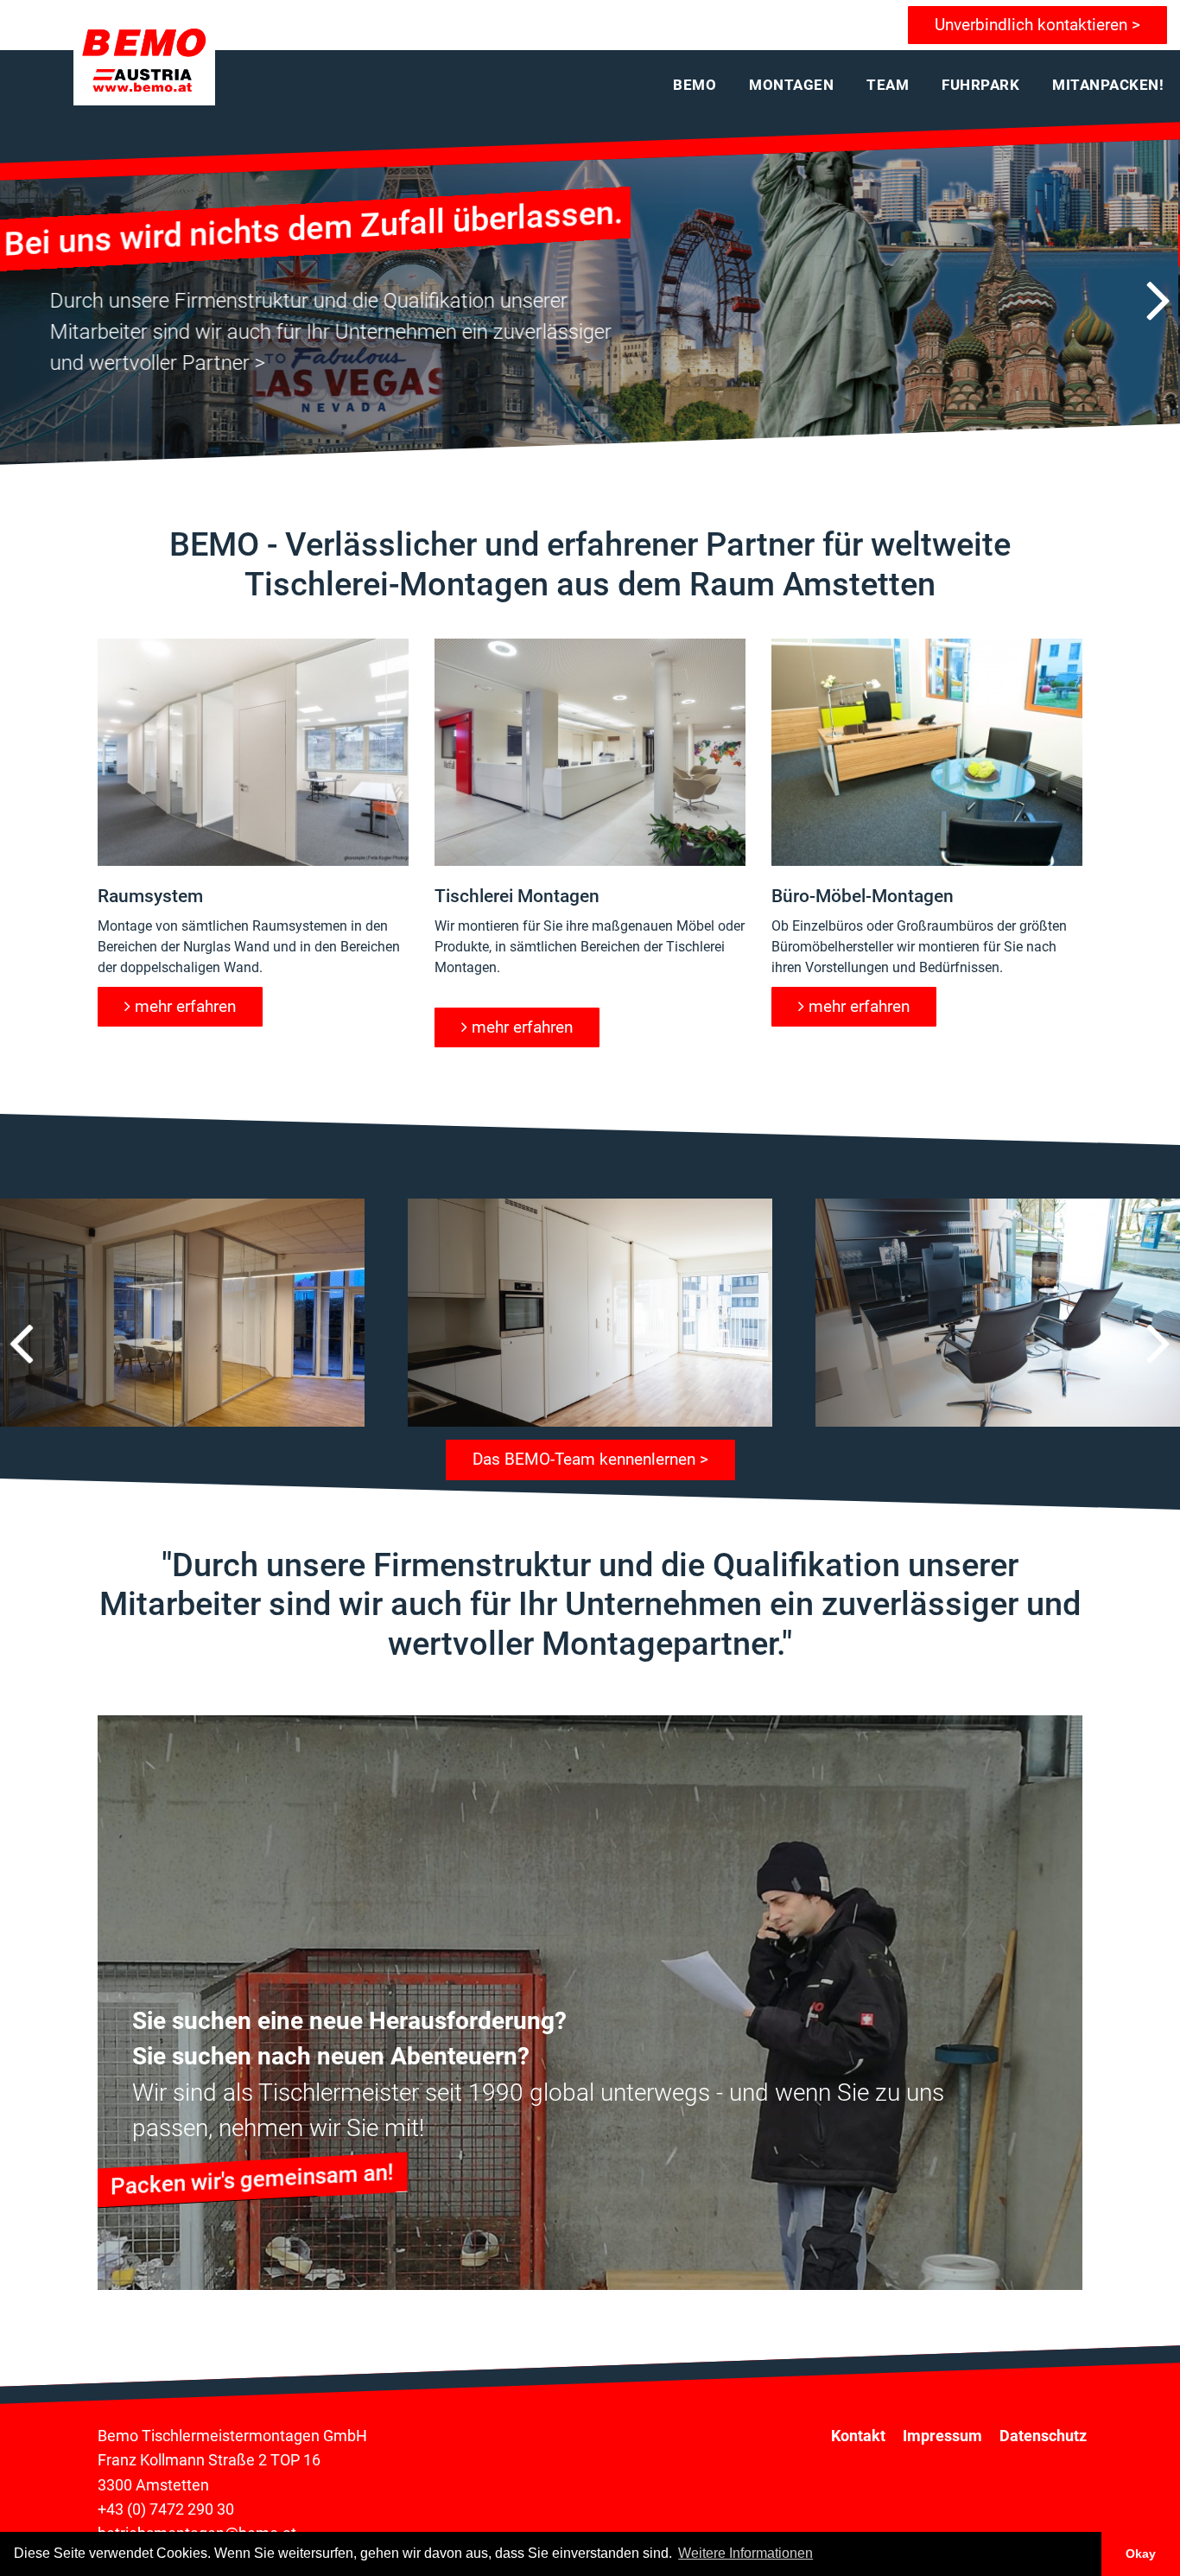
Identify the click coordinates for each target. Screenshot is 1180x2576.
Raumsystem (150, 896)
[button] (1159, 301)
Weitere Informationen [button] (745, 2553)
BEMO (695, 85)
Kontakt (858, 2436)
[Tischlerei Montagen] (590, 752)
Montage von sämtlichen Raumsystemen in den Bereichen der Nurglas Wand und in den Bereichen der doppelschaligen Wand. (249, 947)
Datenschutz (1043, 2436)
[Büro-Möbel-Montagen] (927, 752)
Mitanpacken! (1108, 85)
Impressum (942, 2436)
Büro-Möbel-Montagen (863, 896)
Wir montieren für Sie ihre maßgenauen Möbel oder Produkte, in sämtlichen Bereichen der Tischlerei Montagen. (590, 947)
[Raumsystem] (253, 752)
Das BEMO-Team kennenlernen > (590, 1459)
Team (888, 85)
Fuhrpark (980, 85)
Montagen (791, 85)
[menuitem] (695, 85)
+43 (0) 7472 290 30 (166, 2509)
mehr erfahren (185, 1006)
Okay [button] (1141, 2554)
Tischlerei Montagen (517, 896)
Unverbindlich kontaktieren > (1037, 25)
